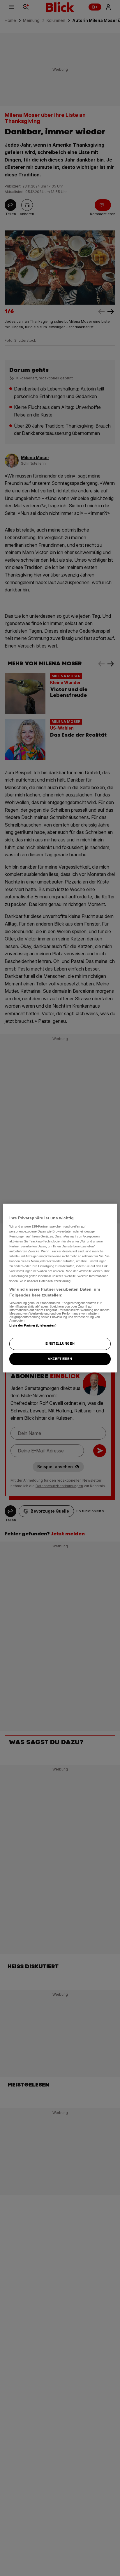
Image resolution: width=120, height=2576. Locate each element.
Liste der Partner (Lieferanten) (33, 1325)
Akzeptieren (60, 1359)
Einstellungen (60, 1343)
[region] (60, 1288)
